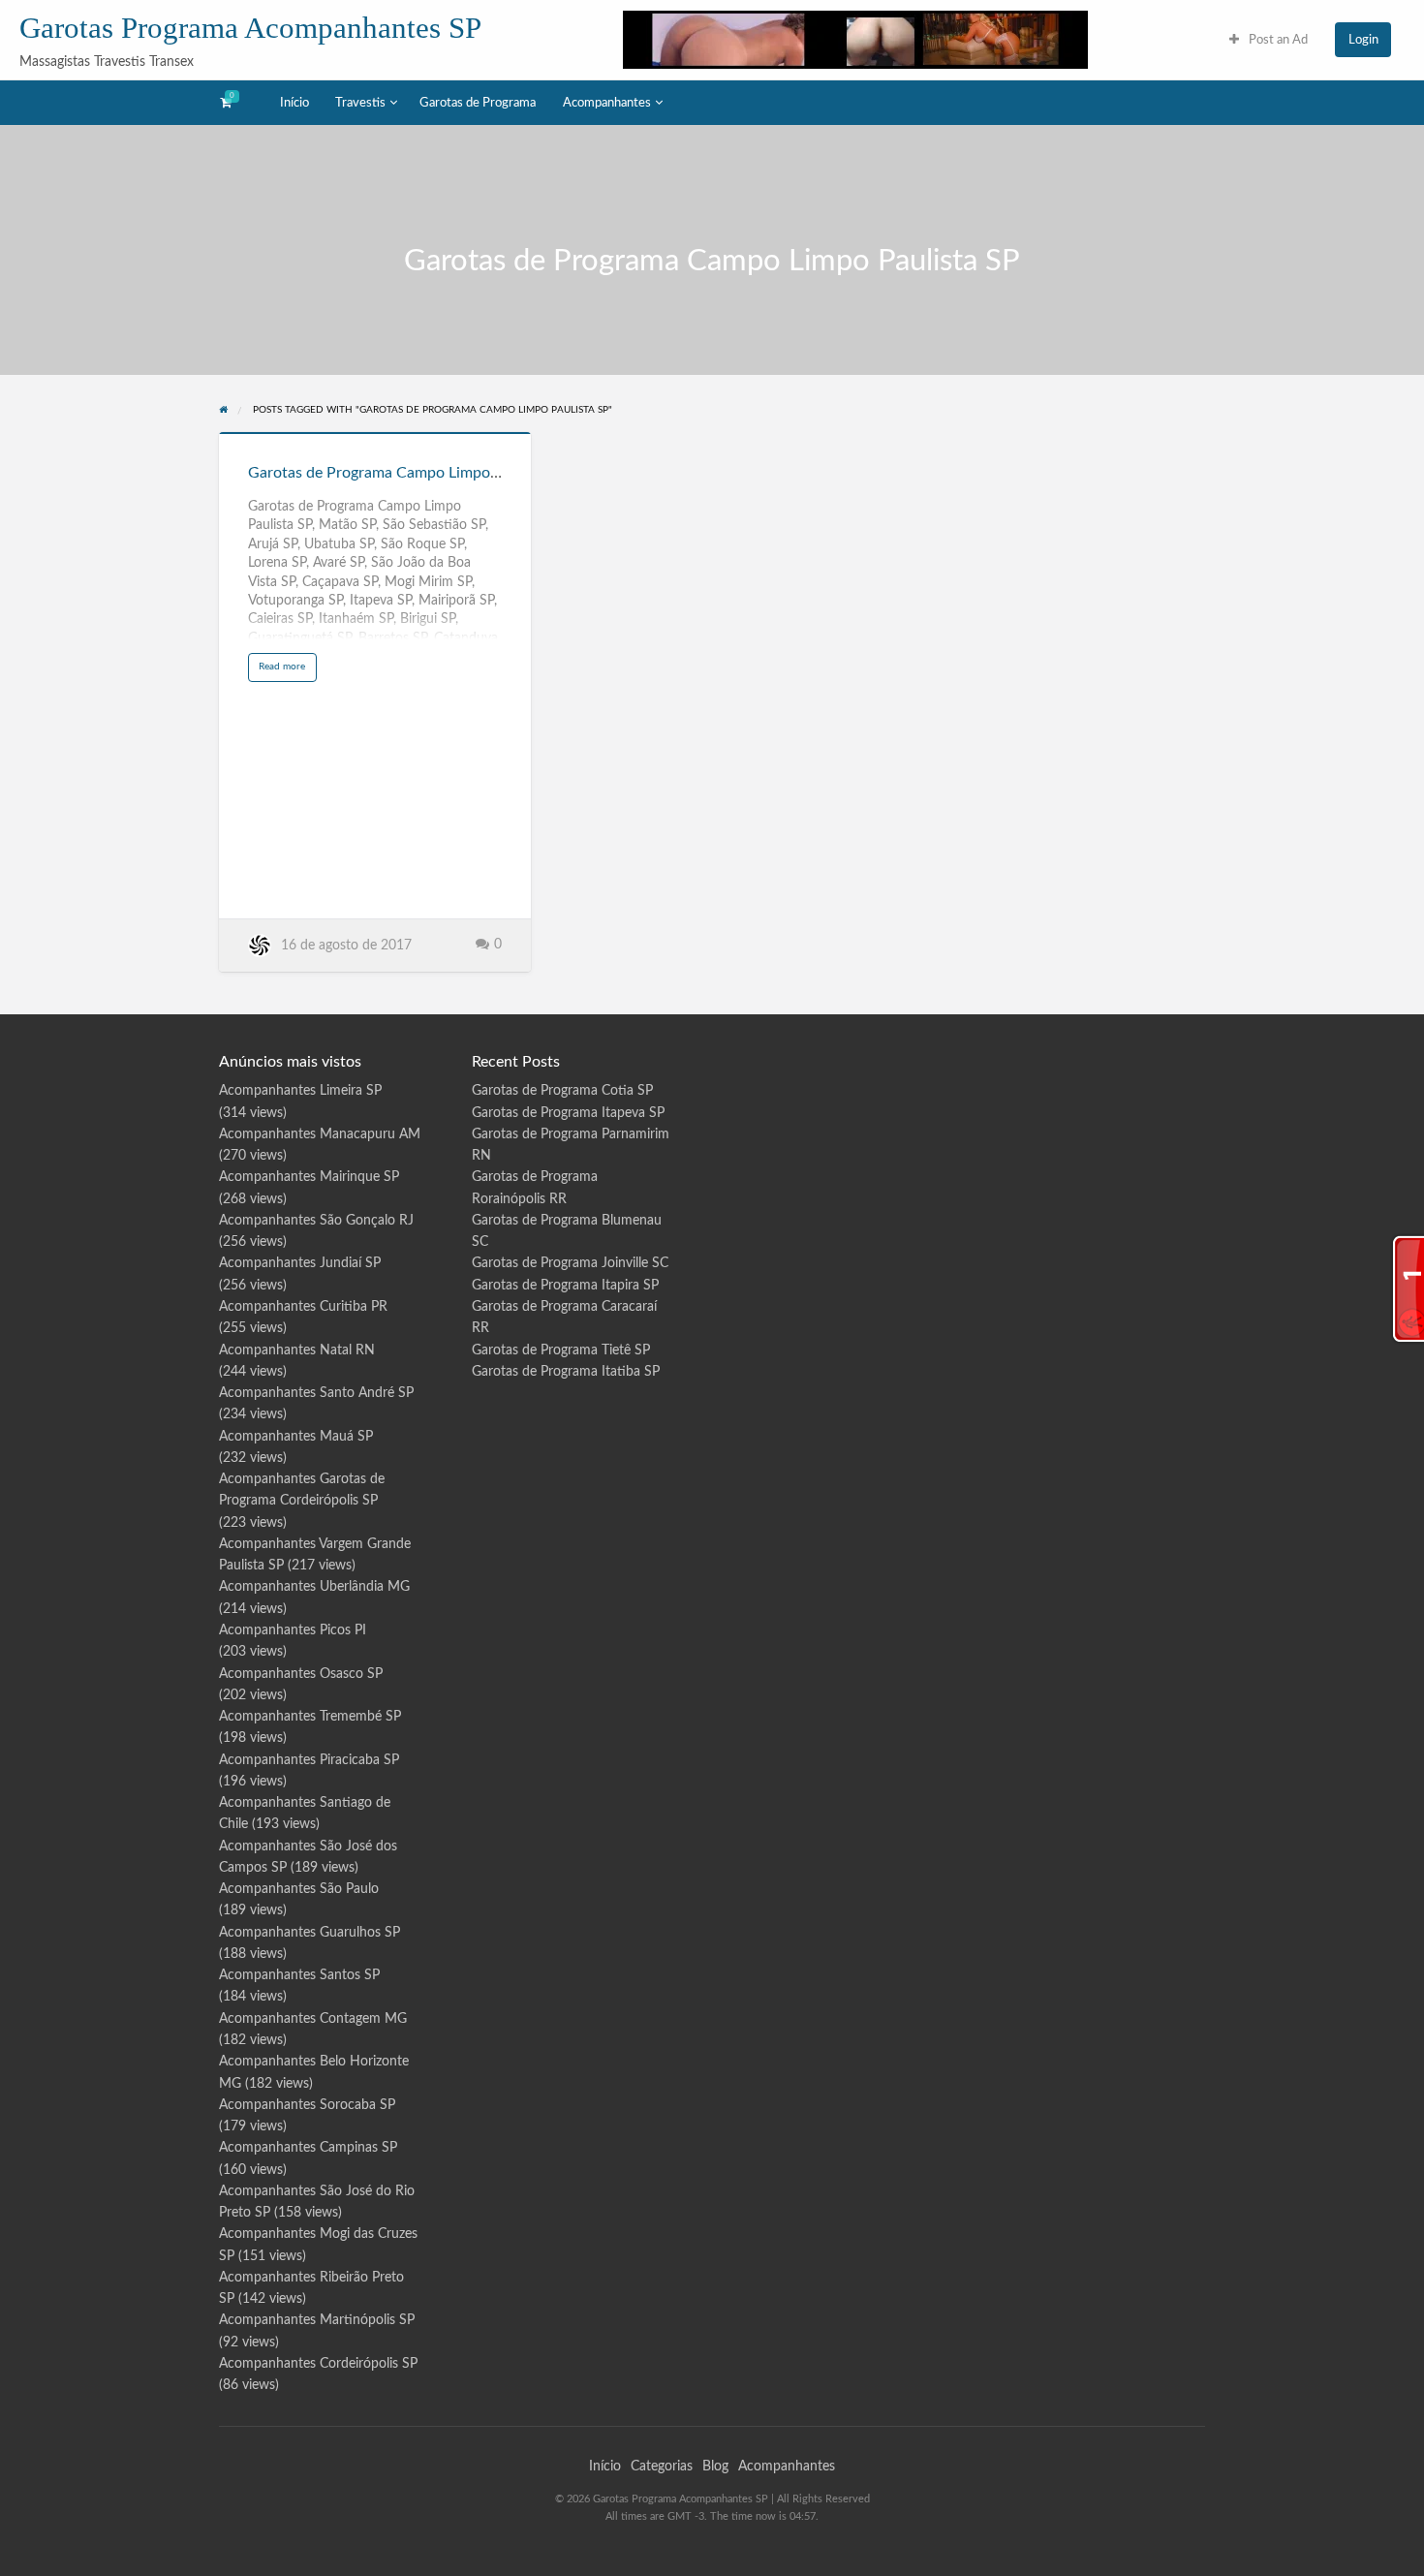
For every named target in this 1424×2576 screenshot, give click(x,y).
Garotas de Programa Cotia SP (562, 1091)
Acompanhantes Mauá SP (296, 1437)
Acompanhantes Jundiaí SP (300, 1263)
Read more (287, 671)
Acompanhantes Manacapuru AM (320, 1134)
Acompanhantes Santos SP (299, 1975)
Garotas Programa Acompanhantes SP (250, 28)
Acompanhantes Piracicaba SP (309, 1760)
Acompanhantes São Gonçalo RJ (316, 1221)
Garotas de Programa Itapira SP (565, 1286)
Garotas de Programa (478, 103)
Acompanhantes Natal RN (297, 1350)
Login (1363, 40)
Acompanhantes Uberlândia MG (314, 1587)
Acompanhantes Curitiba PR (303, 1307)
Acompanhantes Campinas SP (308, 2148)
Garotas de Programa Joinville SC (570, 1263)
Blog (715, 2467)
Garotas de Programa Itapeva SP (568, 1113)
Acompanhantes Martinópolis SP (317, 2320)
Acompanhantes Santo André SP (316, 1393)
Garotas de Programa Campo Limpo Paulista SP (409, 473)
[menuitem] (1269, 39)
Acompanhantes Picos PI (293, 1630)
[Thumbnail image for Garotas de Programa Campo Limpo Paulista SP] (375, 433)
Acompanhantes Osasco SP (301, 1674)
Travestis (360, 103)
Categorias (662, 2467)
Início (294, 103)
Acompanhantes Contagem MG (313, 2019)
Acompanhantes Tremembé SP (310, 1717)
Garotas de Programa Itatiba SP (566, 1372)
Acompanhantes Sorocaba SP (307, 2105)
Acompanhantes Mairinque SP (309, 1177)
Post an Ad (1277, 40)
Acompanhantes (607, 103)
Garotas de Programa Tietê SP (561, 1350)
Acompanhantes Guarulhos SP (310, 1933)
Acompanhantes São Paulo (299, 1889)
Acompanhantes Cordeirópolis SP (318, 2364)
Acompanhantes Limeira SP (300, 1091)
